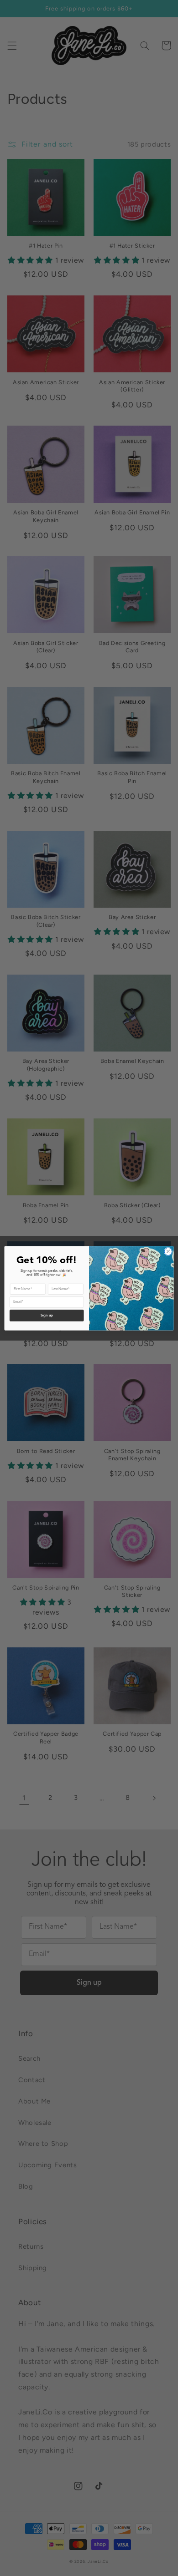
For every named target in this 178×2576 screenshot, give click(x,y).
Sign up (47, 1316)
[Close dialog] (168, 1252)
